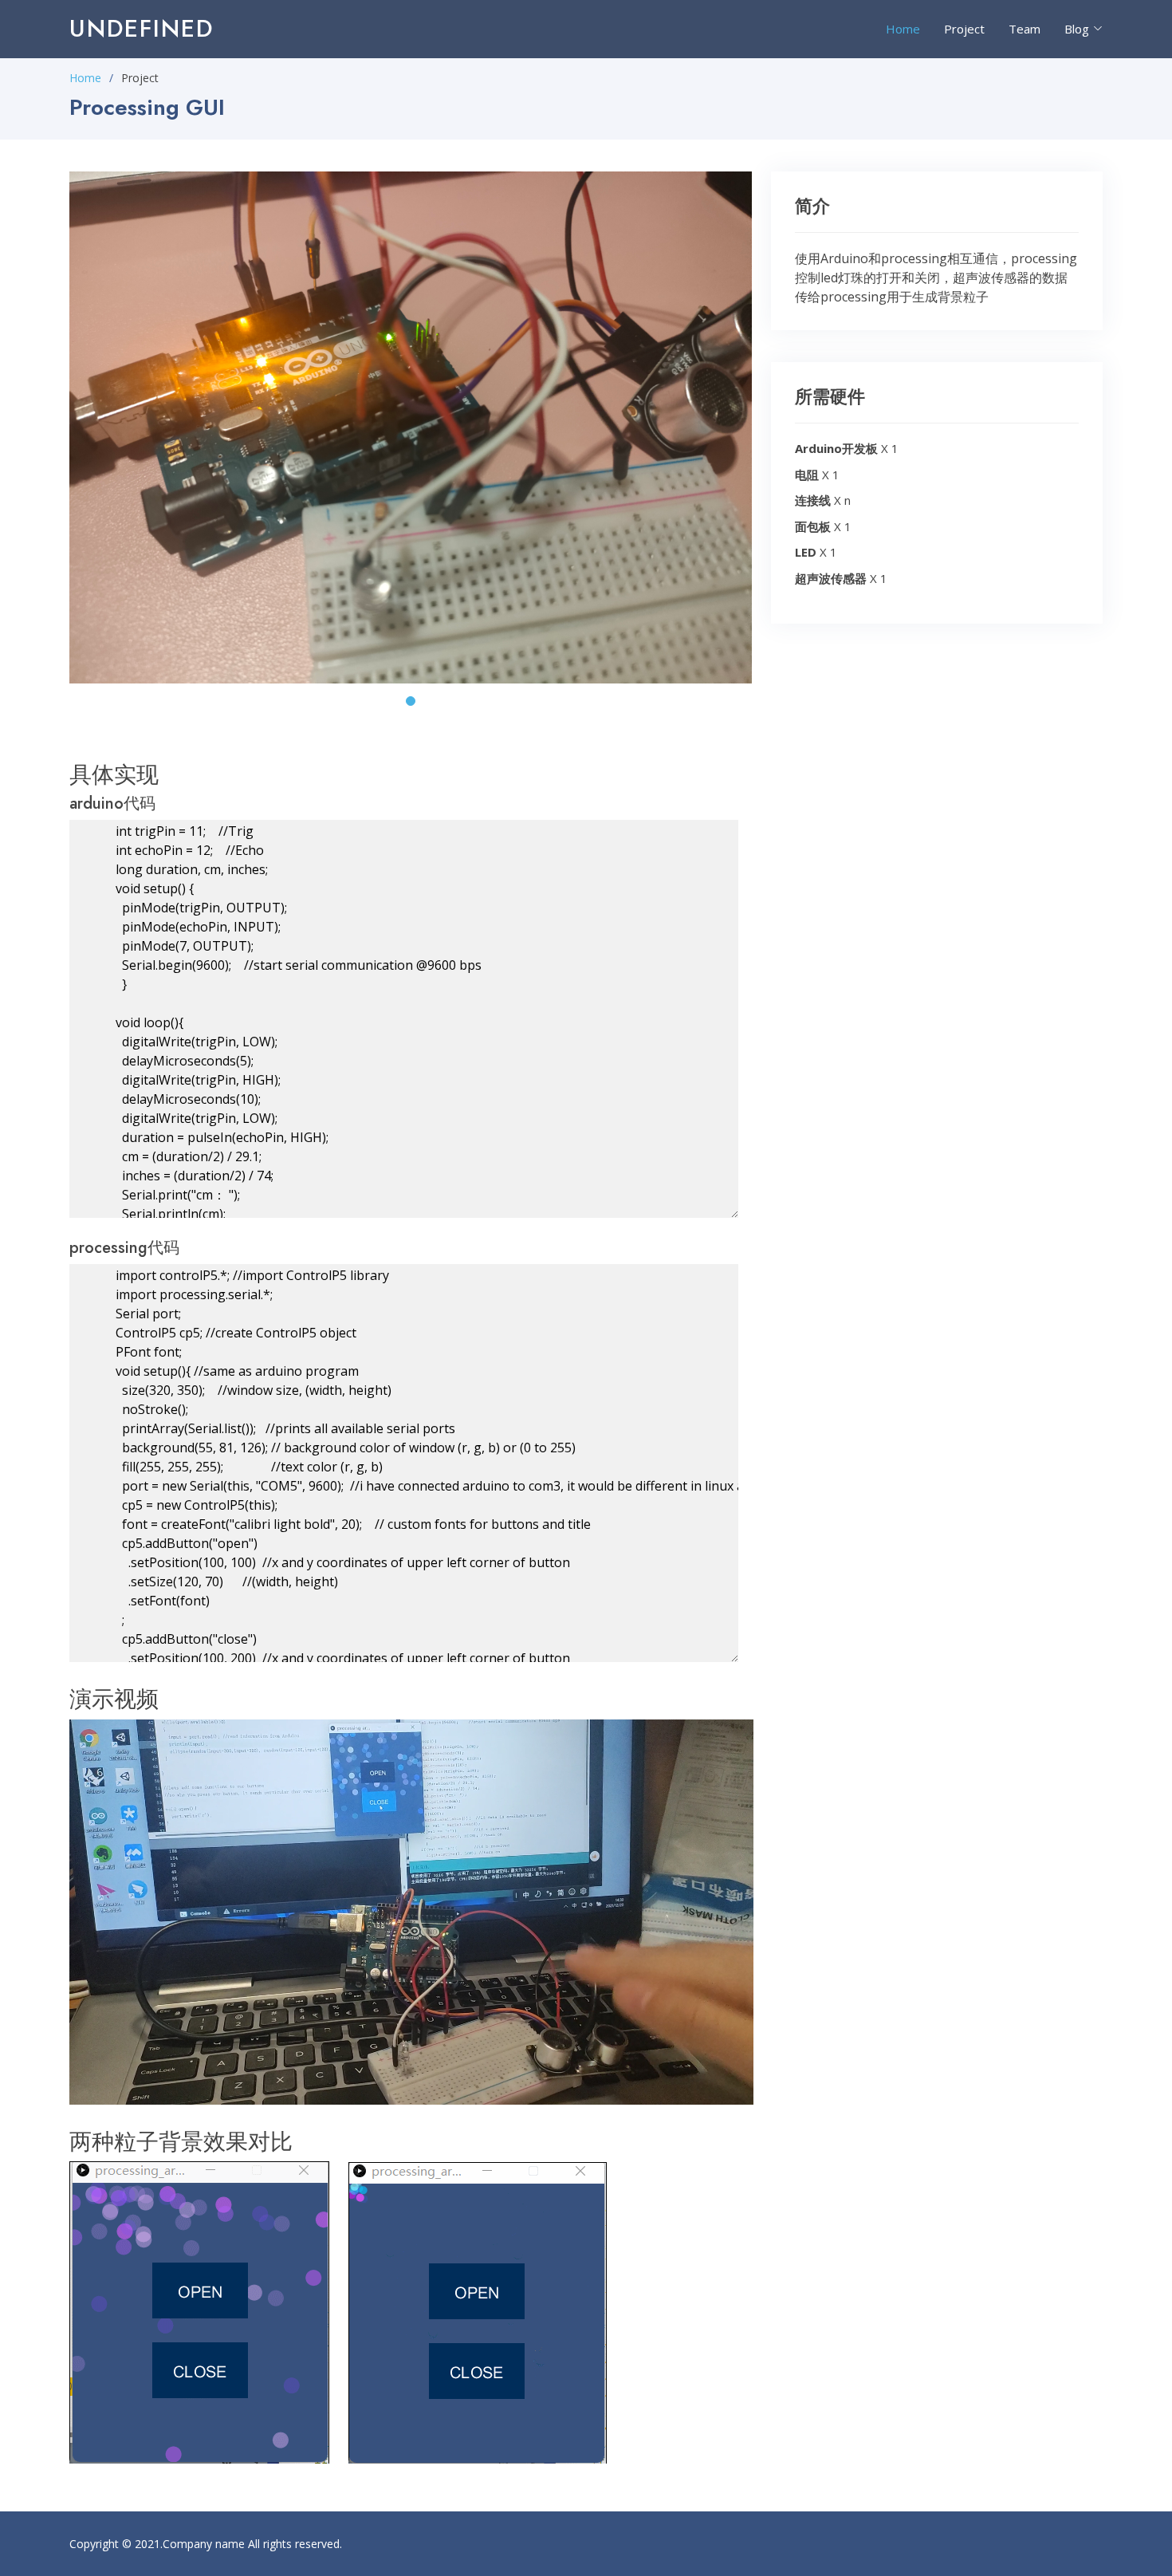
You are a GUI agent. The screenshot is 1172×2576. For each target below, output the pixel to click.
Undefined (142, 28)
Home (903, 29)
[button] (411, 701)
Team (1025, 29)
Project (964, 29)
